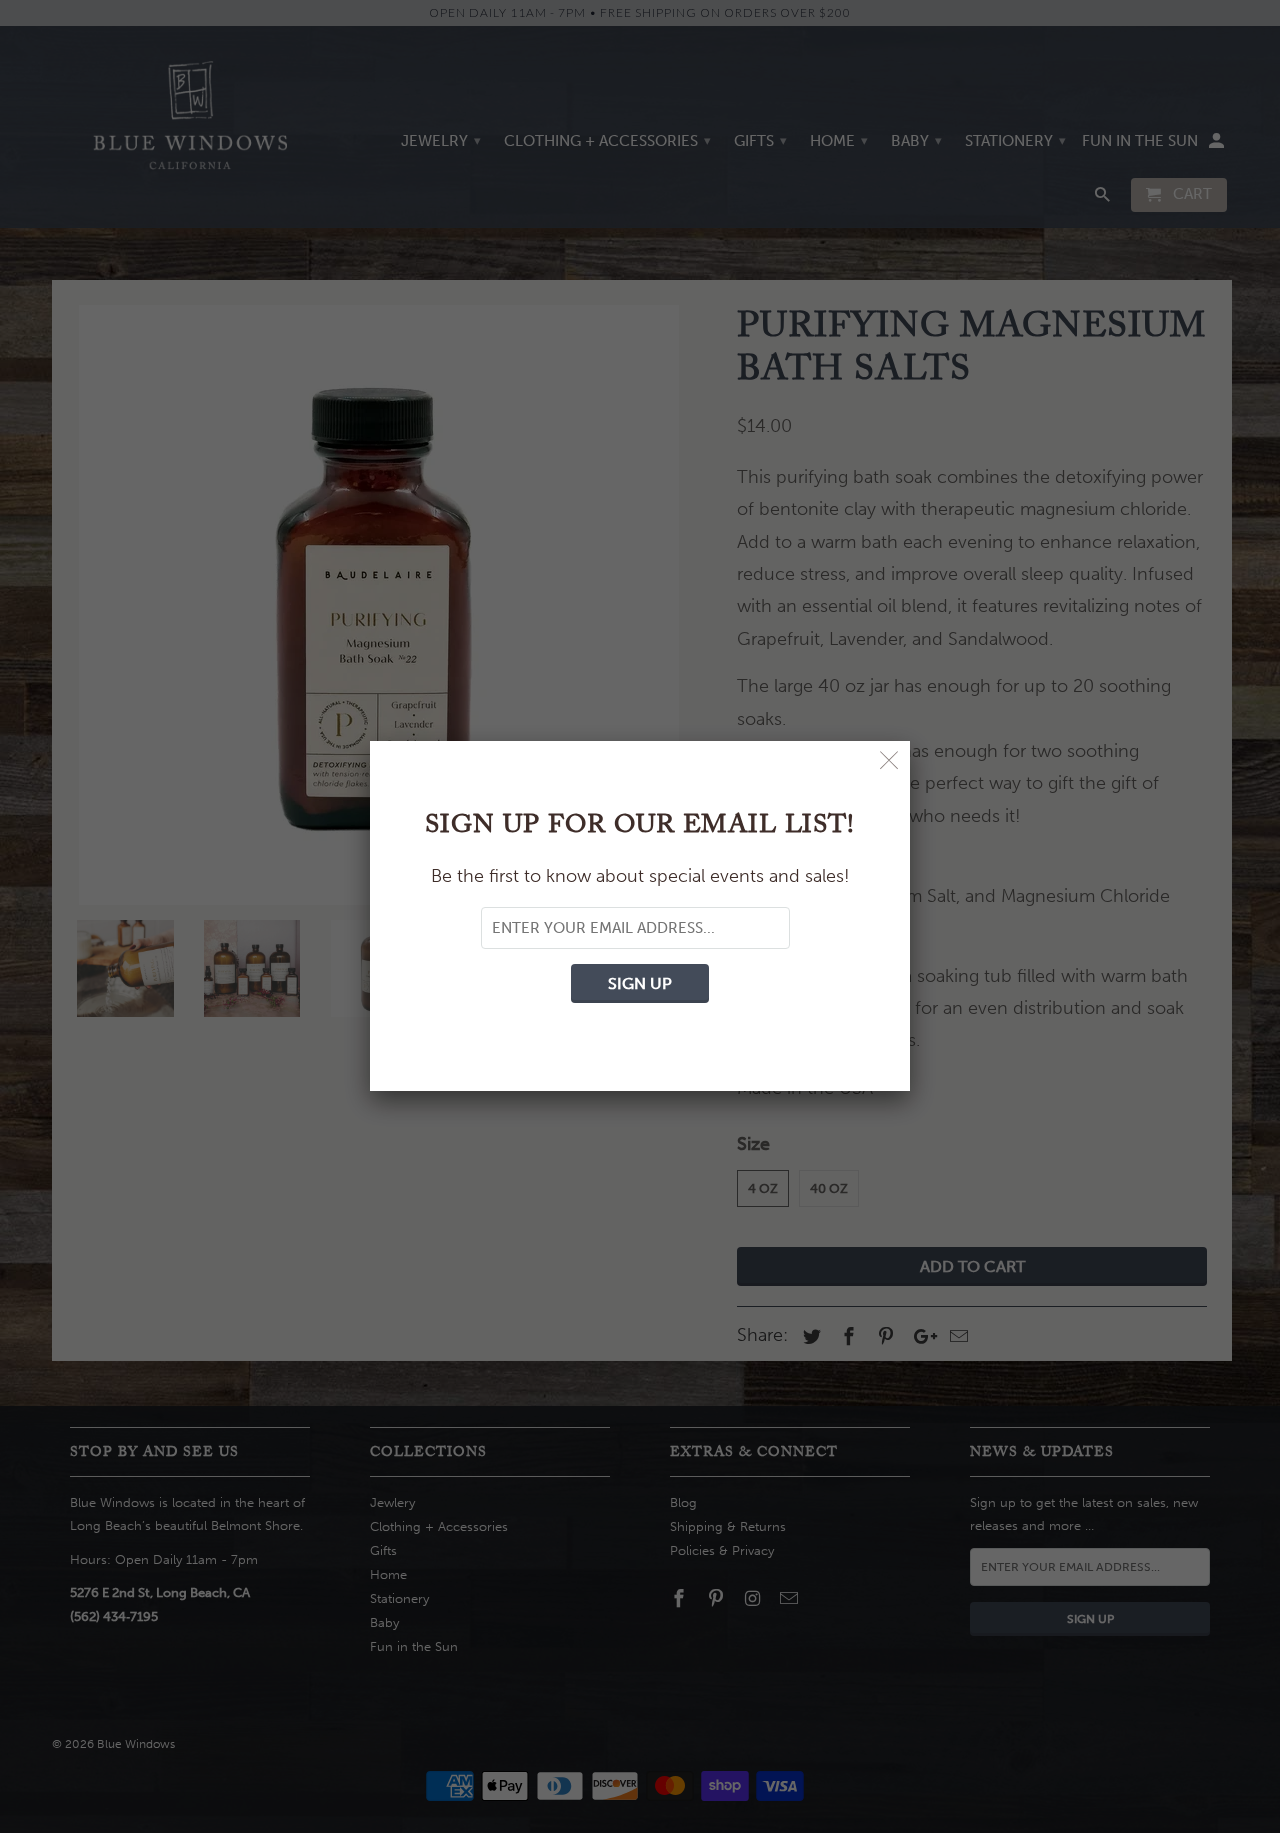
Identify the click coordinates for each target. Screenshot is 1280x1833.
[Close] (889, 761)
